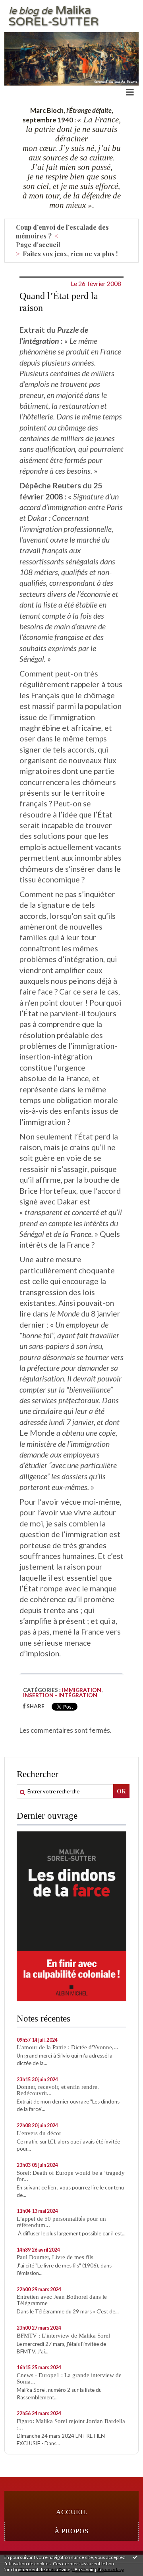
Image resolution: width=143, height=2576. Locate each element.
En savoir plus (89, 2569)
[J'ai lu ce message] (135, 2557)
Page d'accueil (38, 245)
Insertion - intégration (60, 1695)
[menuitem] (76, 232)
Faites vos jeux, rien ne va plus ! (70, 254)
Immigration (82, 1690)
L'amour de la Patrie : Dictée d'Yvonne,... (68, 2047)
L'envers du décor (39, 2133)
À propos (71, 2531)
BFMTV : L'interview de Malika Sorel (63, 2336)
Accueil (72, 2512)
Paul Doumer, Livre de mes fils (55, 2257)
